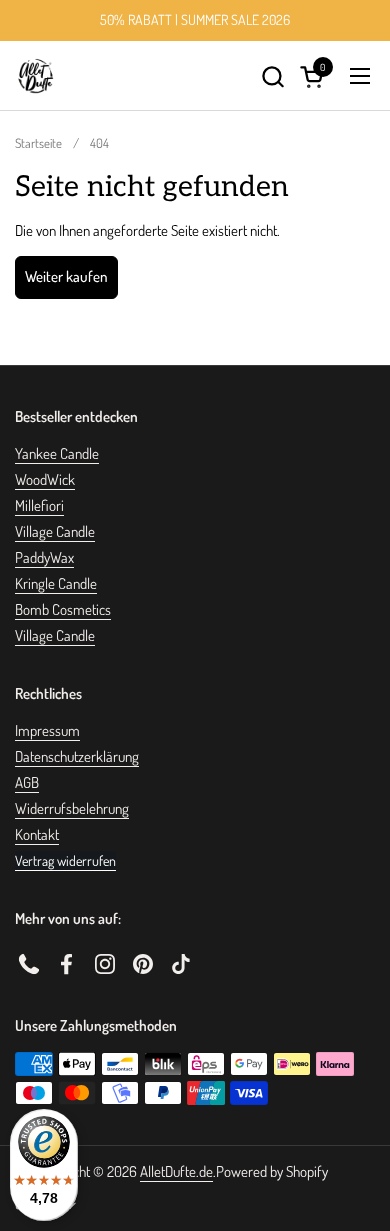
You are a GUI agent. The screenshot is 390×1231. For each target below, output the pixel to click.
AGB (27, 782)
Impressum (47, 730)
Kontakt (37, 834)
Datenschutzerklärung (77, 756)
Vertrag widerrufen (65, 860)
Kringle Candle (56, 583)
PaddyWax (44, 557)
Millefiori (39, 505)
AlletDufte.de (176, 1171)
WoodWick (45, 479)
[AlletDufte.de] (35, 76)
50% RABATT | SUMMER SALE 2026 (195, 19)
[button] (272, 76)
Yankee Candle (57, 453)
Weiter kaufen (66, 276)
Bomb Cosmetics (63, 609)
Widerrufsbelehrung (72, 808)
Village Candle (55, 531)
